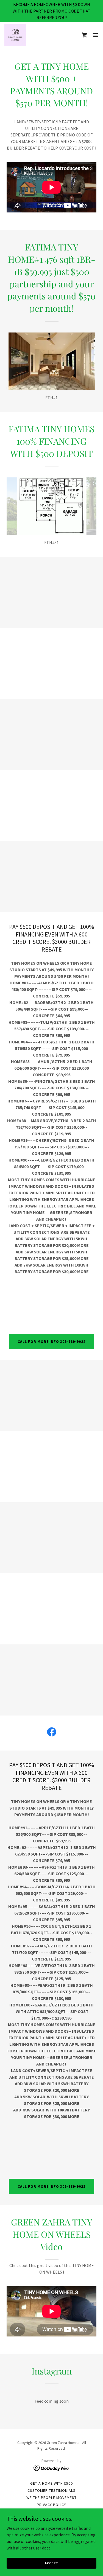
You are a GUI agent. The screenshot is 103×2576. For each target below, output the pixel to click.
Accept (51, 2563)
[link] (15, 35)
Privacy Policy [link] (52, 2505)
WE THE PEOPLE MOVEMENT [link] (51, 2498)
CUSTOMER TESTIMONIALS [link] (51, 2490)
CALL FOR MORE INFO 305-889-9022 (52, 1341)
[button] (84, 35)
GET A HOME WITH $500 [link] (51, 2483)
